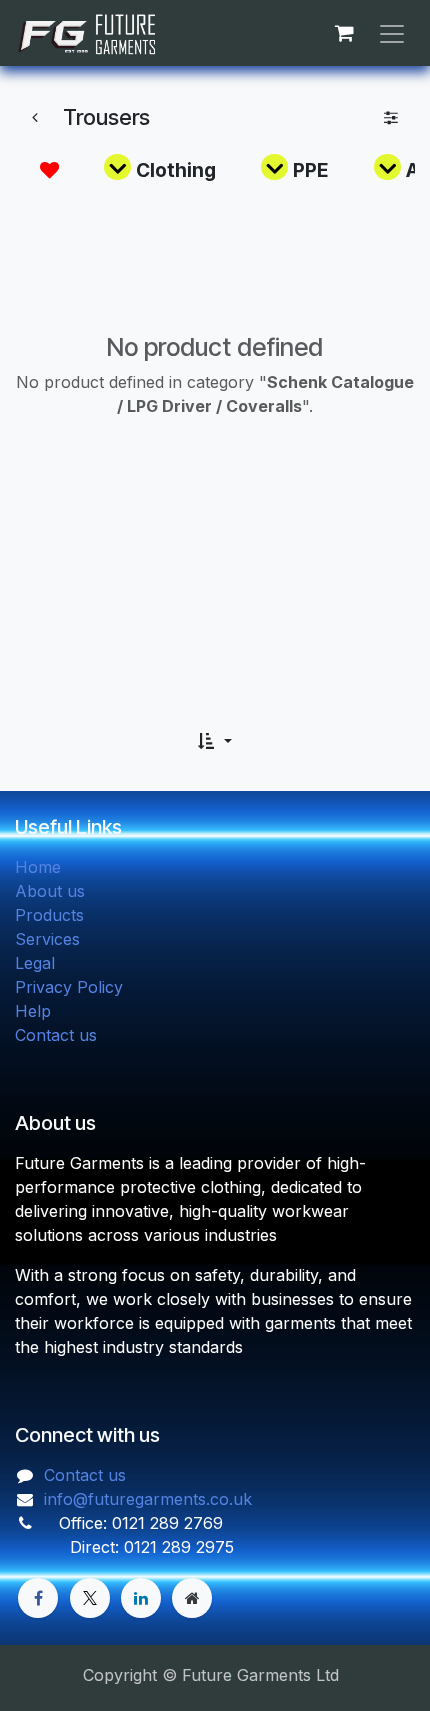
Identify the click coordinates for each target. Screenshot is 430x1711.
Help (33, 1011)
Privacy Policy (69, 987)
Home (38, 867)
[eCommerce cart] (344, 33)
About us (50, 891)
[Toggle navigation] (392, 33)
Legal (35, 963)
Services (47, 939)
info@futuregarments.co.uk (148, 1499)
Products (49, 915)
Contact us (56, 1035)
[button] (214, 741)
